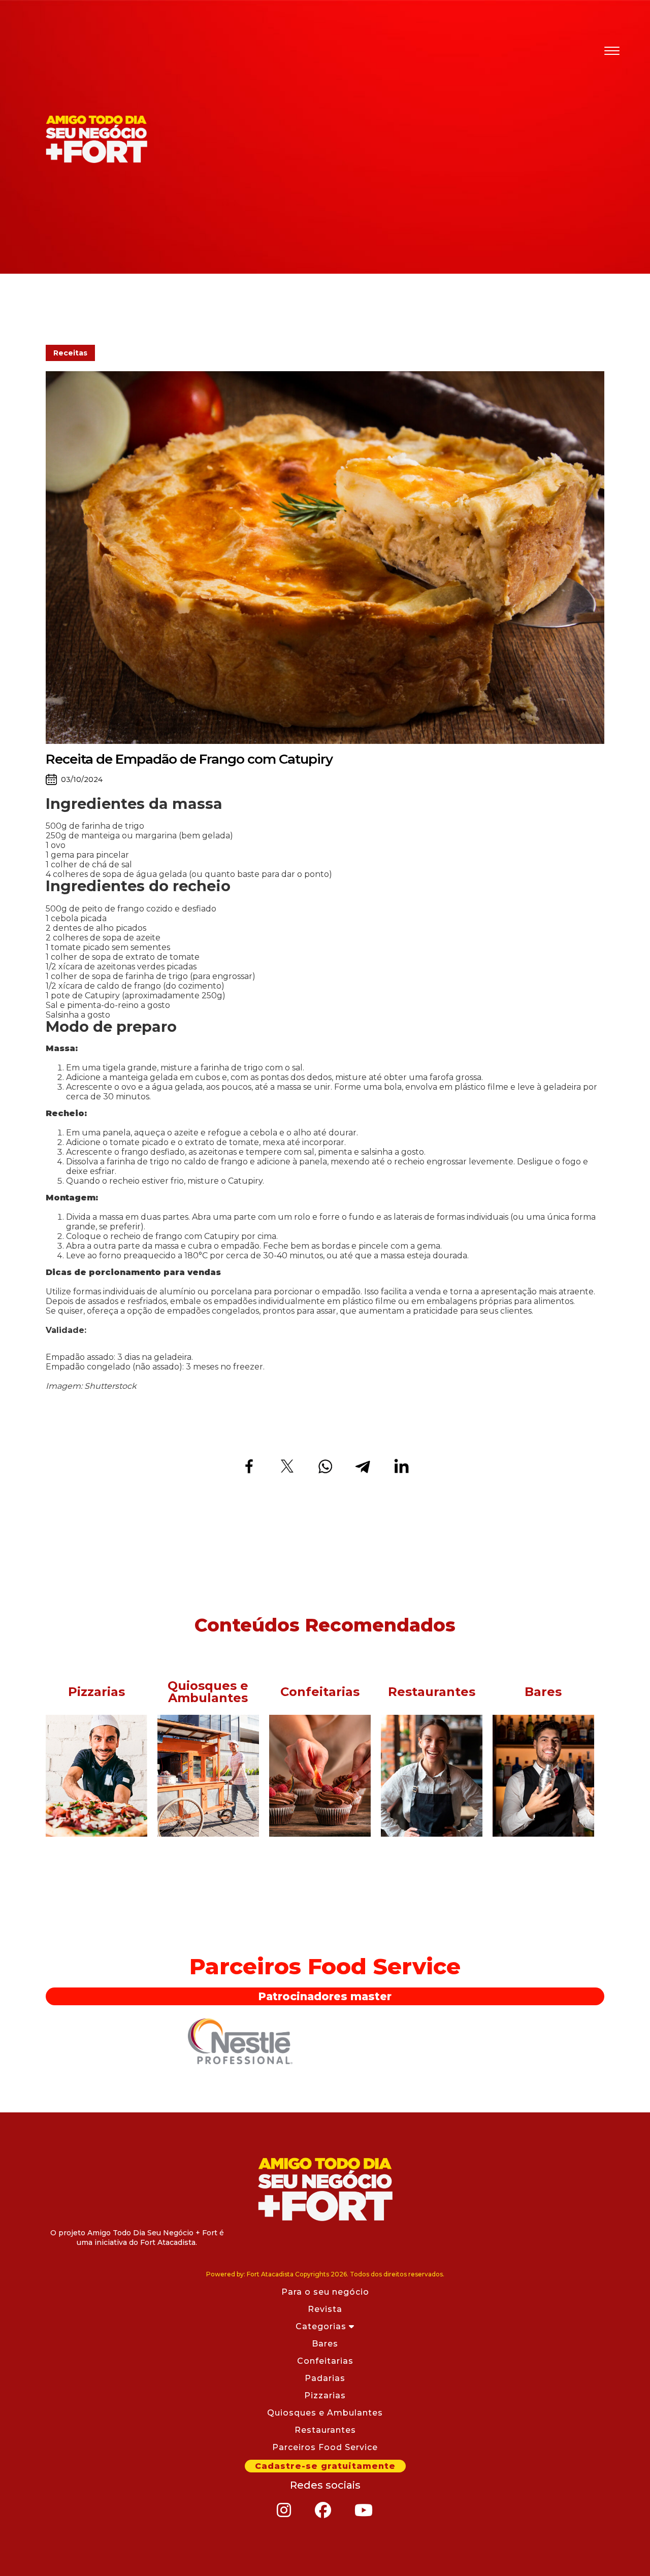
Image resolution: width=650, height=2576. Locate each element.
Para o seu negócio (325, 2292)
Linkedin (401, 1466)
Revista (325, 2309)
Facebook (249, 1466)
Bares (325, 2344)
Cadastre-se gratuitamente (325, 2466)
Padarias (325, 2378)
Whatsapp (325, 1466)
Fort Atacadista (325, 2189)
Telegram (363, 1466)
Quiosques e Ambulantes (325, 2413)
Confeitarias (325, 2361)
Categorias (322, 2326)
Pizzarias (325, 2395)
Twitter (287, 1466)
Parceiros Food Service (325, 2447)
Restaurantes (325, 2430)
